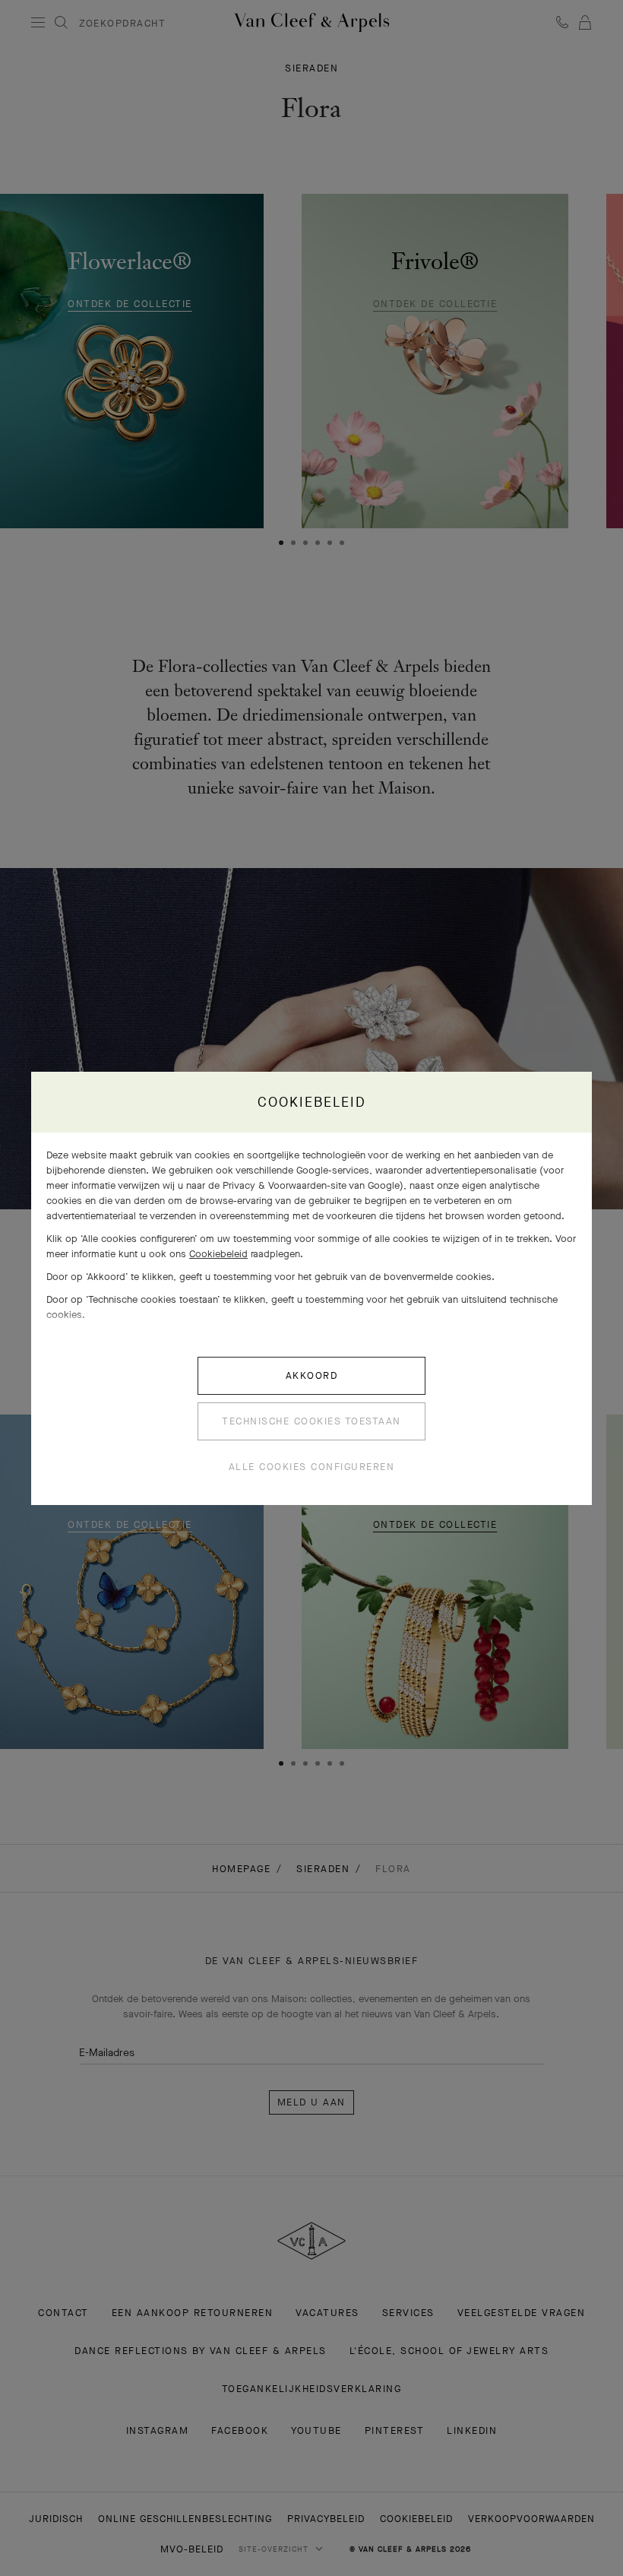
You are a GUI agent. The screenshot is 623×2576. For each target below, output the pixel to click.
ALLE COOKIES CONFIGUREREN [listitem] (312, 1467)
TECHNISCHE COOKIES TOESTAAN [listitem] (311, 1421)
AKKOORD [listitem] (312, 1375)
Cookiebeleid (218, 1254)
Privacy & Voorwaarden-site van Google (311, 1185)
